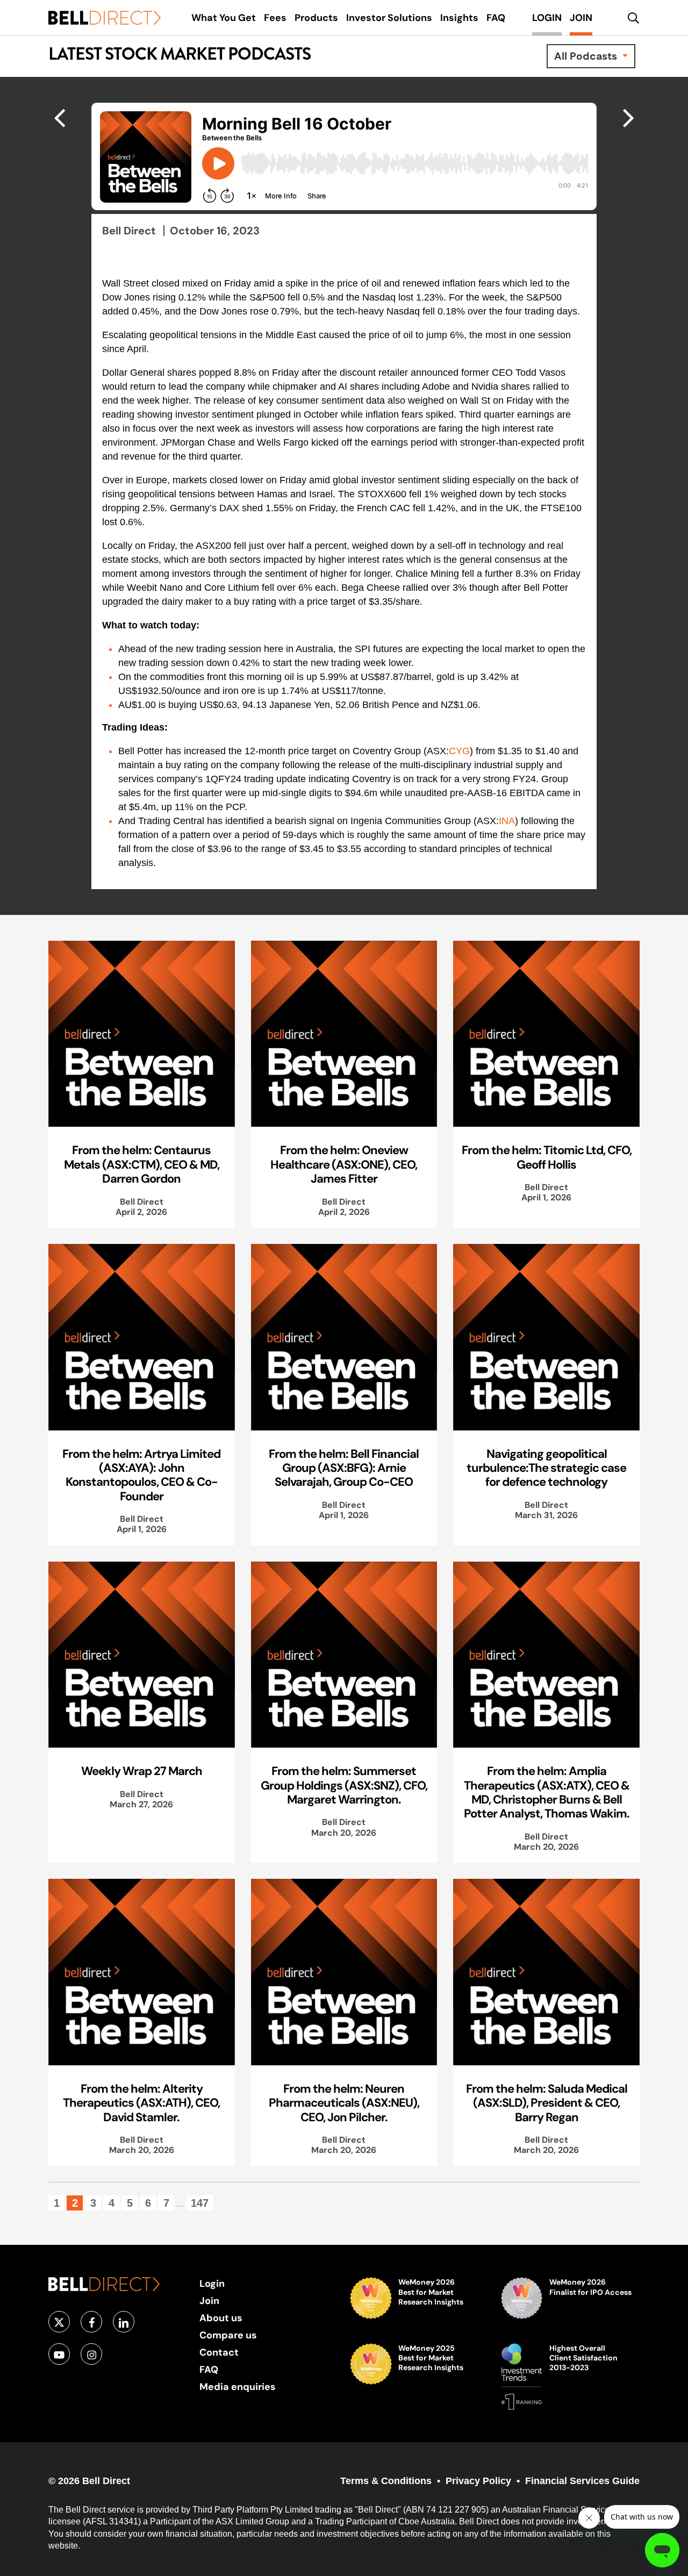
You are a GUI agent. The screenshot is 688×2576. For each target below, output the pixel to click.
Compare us (228, 2335)
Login (212, 2283)
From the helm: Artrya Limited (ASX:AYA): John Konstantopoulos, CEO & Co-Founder (141, 1475)
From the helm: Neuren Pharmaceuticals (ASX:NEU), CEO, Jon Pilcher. (344, 2103)
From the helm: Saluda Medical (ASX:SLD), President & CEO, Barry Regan (547, 2103)
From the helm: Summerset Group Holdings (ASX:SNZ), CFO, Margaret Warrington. (344, 1785)
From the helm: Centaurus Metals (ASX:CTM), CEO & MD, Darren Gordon (142, 1164)
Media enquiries (238, 2387)
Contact (219, 2352)
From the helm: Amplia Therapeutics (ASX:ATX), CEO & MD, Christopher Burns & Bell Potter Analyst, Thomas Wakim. (547, 1792)
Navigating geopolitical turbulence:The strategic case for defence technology (546, 1468)
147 (200, 2203)
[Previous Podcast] (629, 117)
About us (221, 2318)
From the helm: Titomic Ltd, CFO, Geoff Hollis (547, 1157)
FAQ (209, 2369)
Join (209, 2300)
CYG (459, 751)
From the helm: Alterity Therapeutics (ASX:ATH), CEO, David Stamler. (141, 2103)
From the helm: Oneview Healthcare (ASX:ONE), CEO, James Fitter (344, 1164)
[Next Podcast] (59, 117)
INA (507, 821)
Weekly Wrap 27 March (142, 1771)
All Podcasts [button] (587, 56)
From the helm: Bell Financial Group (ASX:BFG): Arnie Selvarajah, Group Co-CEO (344, 1468)
